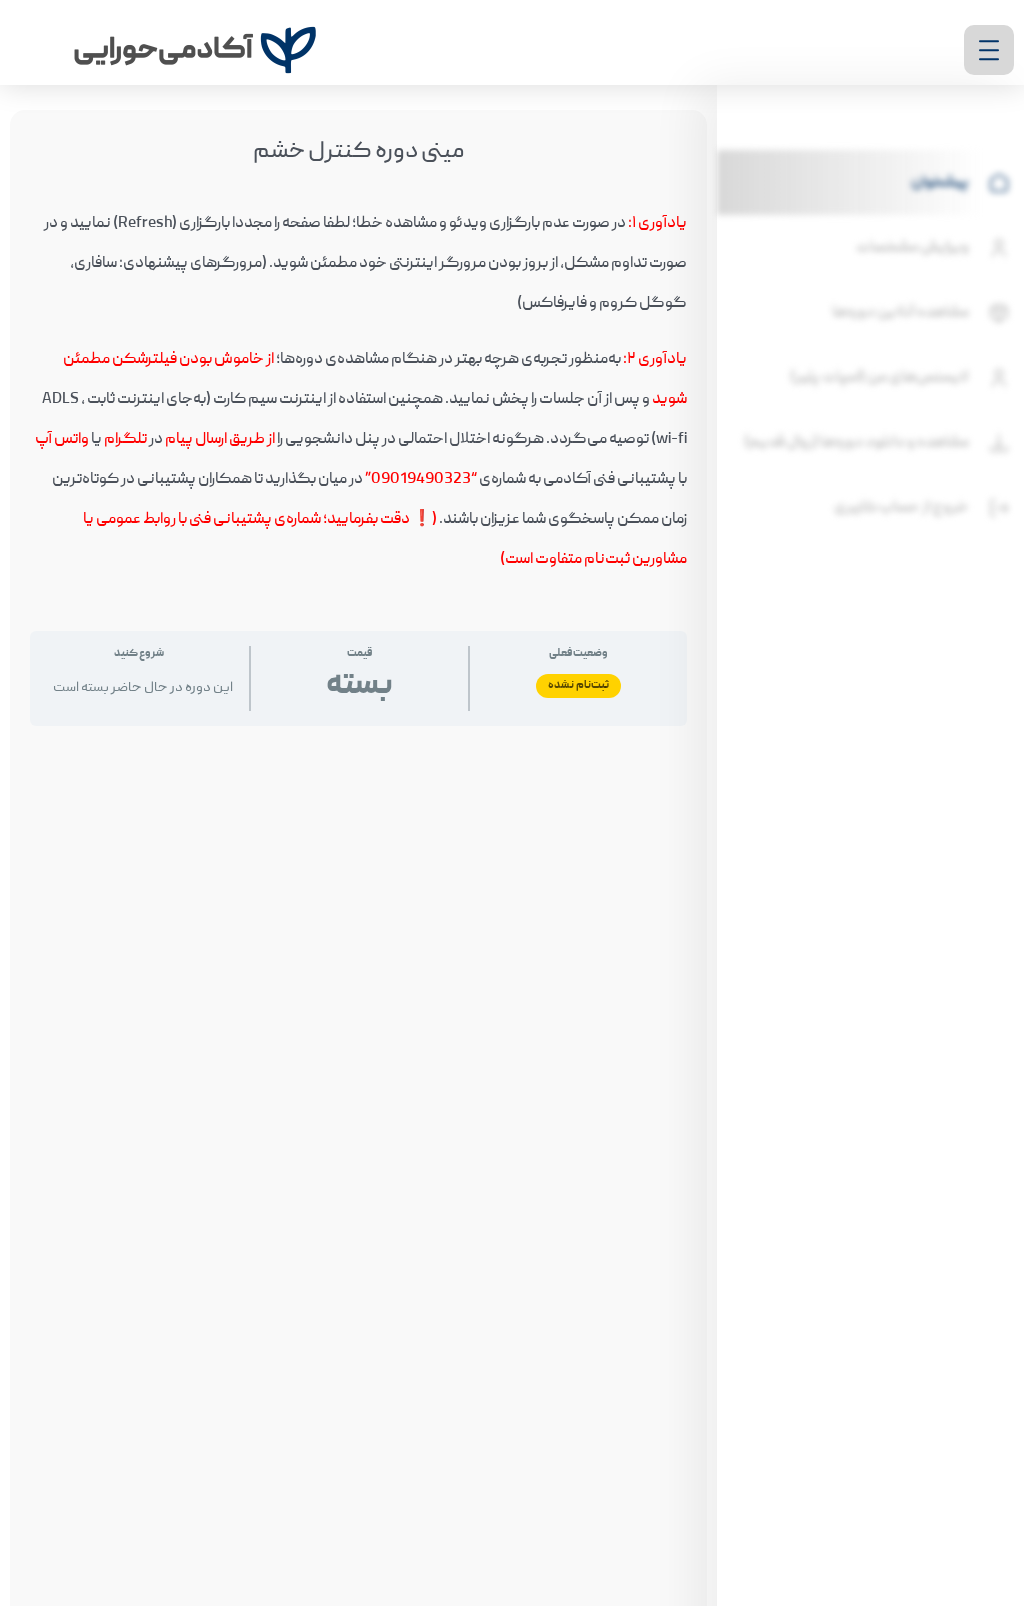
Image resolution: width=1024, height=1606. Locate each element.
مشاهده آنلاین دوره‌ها (900, 313)
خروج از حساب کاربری (901, 508)
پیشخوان (940, 183)
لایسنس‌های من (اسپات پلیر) (879, 378)
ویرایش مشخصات (912, 248)
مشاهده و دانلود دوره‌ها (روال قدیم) (856, 443)
